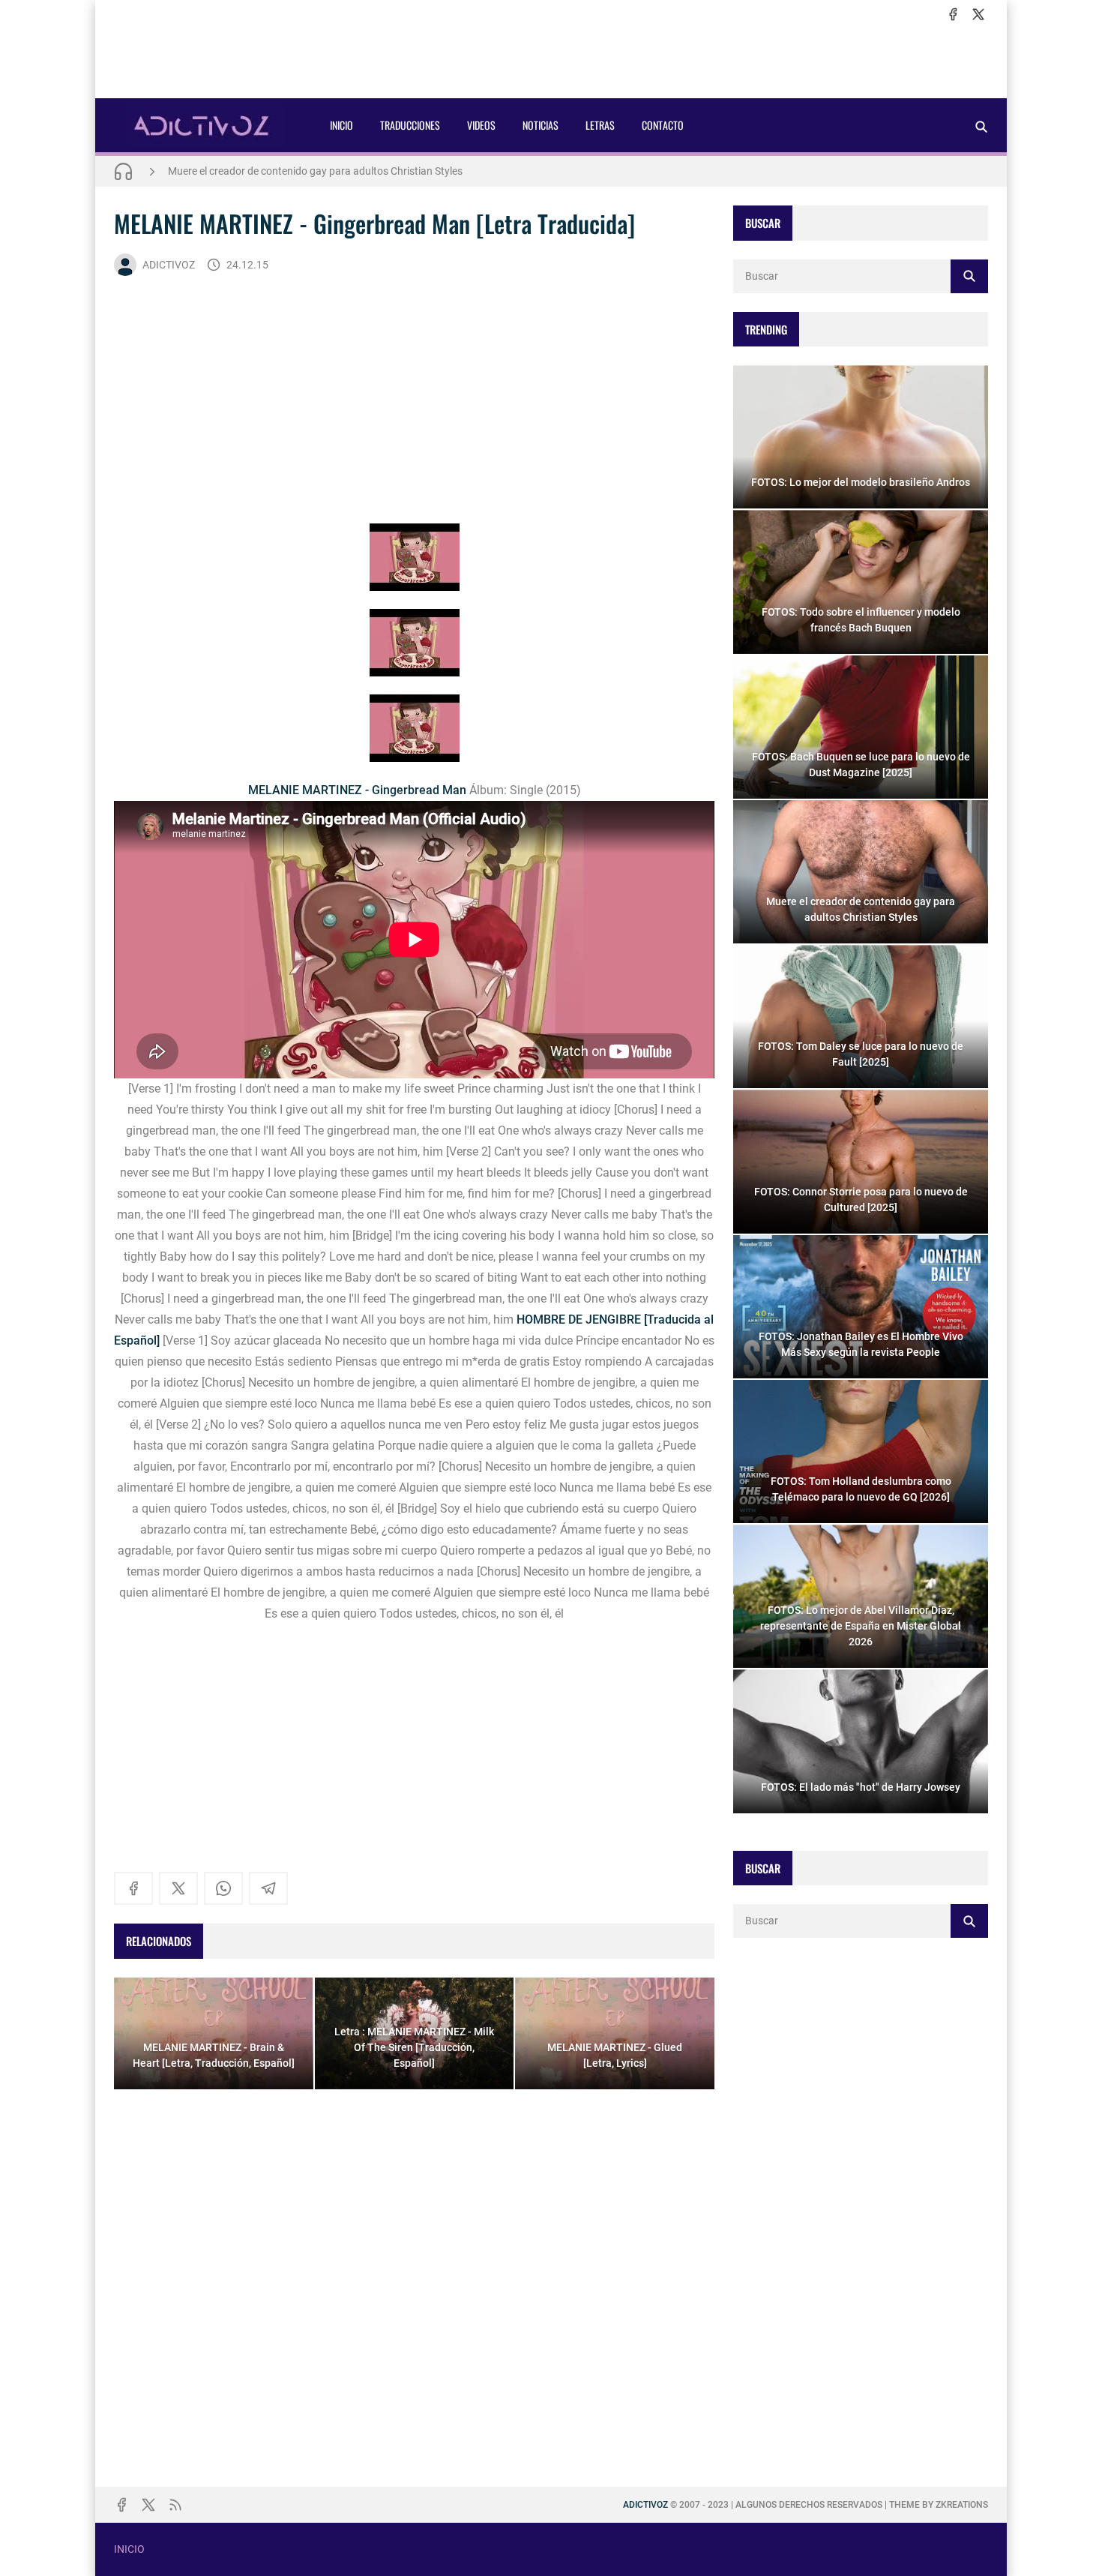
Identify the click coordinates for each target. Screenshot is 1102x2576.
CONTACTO (663, 125)
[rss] (175, 2505)
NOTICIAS (541, 125)
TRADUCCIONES (410, 125)
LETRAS (600, 125)
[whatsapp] (223, 1888)
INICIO (341, 125)
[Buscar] (981, 126)
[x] (978, 14)
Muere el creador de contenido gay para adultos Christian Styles (315, 171)
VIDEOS (481, 125)
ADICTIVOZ (169, 265)
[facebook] (953, 14)
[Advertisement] (551, 61)
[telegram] (268, 1888)
